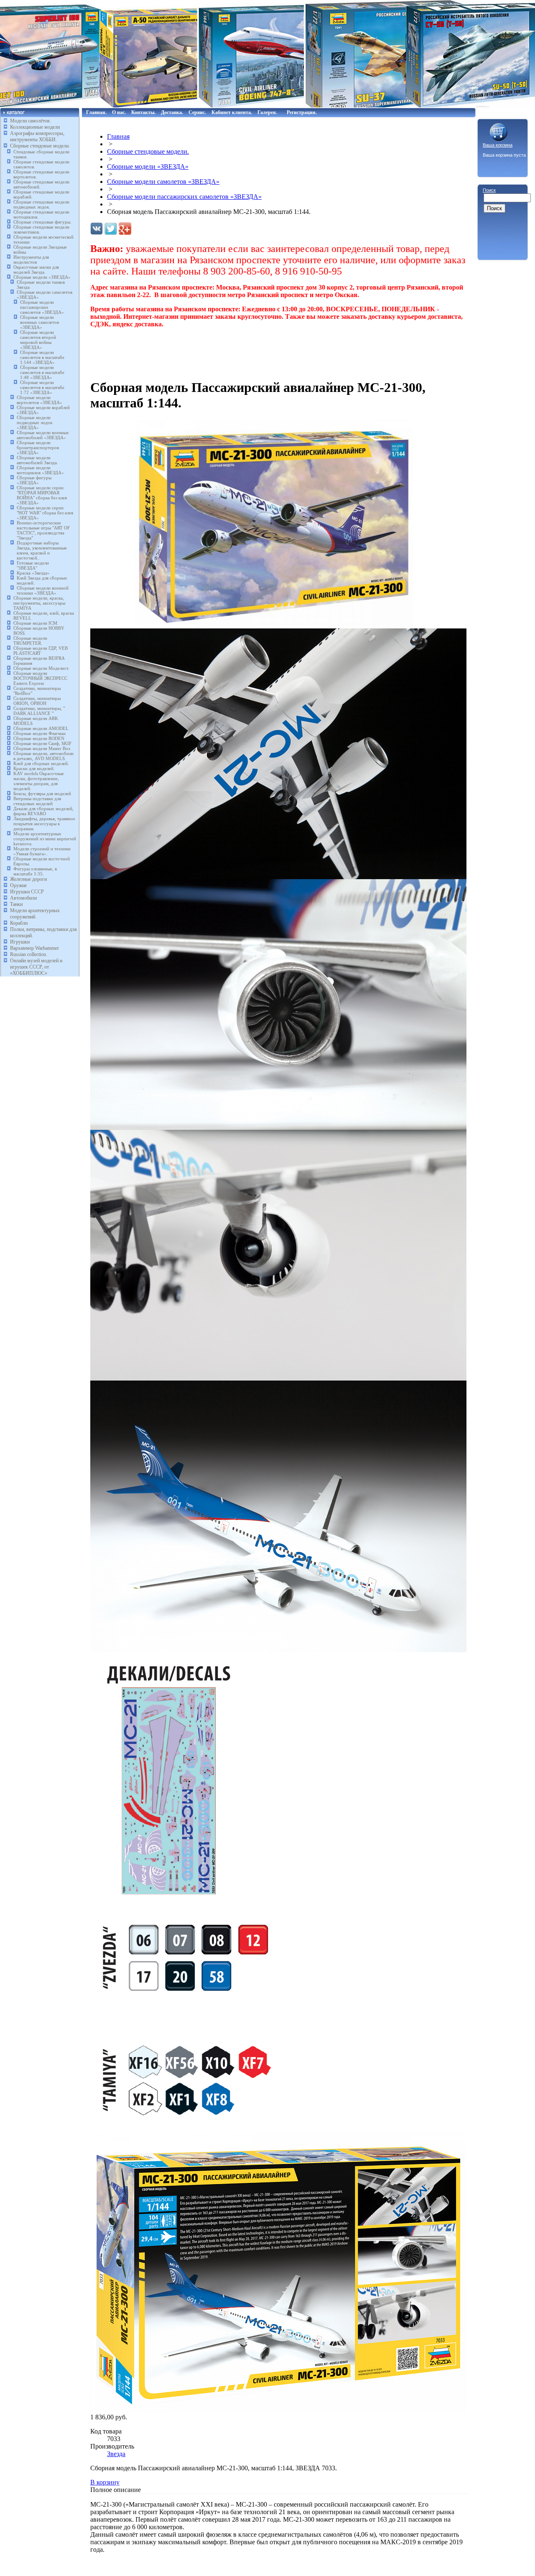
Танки (16, 904)
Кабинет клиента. (232, 112)
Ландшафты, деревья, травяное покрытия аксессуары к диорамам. (44, 824)
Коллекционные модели (35, 127)
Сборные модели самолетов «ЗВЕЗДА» (163, 182)
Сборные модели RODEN (39, 738)
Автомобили (23, 898)
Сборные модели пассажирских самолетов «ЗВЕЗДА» (42, 307)
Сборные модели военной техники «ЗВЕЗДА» (43, 590)
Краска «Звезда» (33, 573)
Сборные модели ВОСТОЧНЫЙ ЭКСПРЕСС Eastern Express (40, 678)
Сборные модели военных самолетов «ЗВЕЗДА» (39, 322)
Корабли (19, 923)
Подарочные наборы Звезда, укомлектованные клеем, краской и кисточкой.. (42, 550)
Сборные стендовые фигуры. (42, 222)
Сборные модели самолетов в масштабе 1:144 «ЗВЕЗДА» (42, 357)
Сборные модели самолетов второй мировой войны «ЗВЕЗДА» (38, 340)
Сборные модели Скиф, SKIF (42, 743)
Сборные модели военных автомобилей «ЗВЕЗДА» (43, 435)
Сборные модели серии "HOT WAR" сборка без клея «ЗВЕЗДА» (45, 513)
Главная (118, 136)
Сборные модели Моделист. (41, 668)
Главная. (96, 112)
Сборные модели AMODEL (41, 728)
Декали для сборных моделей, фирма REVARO (43, 811)
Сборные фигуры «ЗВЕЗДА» (34, 480)
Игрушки (20, 942)
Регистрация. (302, 112)
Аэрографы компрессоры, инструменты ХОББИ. (37, 136)
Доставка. (172, 112)
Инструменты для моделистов (31, 259)
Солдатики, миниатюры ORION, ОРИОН (37, 701)
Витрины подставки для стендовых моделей (37, 801)
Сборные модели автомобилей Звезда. (37, 460)
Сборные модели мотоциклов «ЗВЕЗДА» (40, 470)
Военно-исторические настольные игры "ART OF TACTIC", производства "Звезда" (43, 530)
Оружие (18, 885)
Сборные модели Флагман (39, 733)
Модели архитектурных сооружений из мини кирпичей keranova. (45, 839)
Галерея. (267, 112)
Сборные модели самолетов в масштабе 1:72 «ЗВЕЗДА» (42, 387)
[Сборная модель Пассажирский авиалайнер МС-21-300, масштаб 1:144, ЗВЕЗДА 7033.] (274, 626)
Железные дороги (28, 879)
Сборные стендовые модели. (40, 146)
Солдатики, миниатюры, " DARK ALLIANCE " (39, 711)
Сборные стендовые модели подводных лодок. (41, 204)
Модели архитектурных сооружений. (35, 914)
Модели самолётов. (31, 121)
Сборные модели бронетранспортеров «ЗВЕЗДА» (38, 448)
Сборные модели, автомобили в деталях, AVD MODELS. (43, 756)
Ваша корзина (498, 145)
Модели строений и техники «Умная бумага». (42, 851)
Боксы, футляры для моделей (42, 793)
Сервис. (197, 112)
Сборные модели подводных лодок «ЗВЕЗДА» (34, 422)
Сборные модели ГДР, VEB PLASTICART (41, 651)
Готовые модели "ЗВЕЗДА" (33, 565)
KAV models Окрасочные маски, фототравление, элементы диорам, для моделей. (39, 781)
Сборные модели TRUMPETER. (30, 641)
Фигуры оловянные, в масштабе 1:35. (35, 871)
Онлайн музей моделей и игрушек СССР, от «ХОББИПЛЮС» (36, 967)
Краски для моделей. (34, 768)
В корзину (105, 2482)
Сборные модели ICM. (36, 623)
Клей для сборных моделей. (41, 763)
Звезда (116, 2454)
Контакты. (143, 112)
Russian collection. (29, 954)
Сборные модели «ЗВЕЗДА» (42, 277)
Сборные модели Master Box (42, 748)
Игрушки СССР (27, 892)
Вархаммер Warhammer (34, 948)
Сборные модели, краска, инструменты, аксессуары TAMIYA (39, 603)
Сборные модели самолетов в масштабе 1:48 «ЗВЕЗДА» (42, 372)
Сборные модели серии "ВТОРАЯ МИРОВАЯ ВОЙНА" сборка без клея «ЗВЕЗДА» (42, 495)
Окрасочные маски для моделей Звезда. (36, 270)
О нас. (119, 112)
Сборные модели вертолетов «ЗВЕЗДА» (39, 400)
